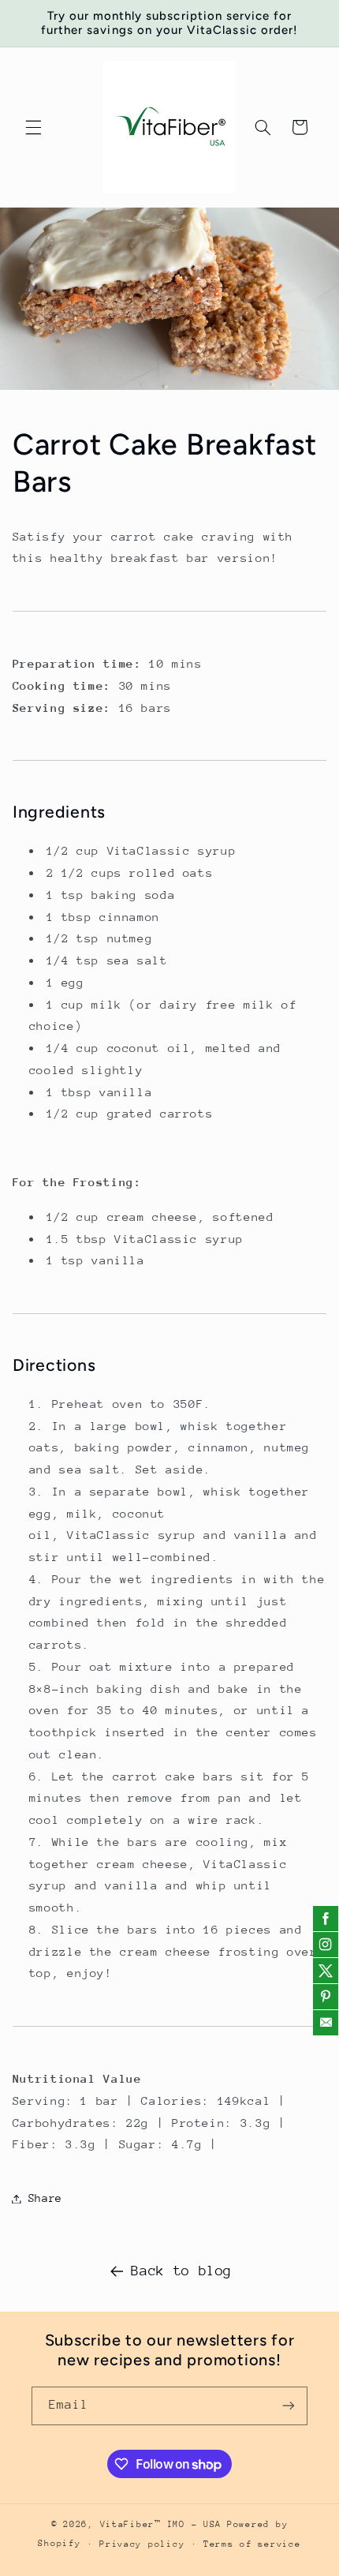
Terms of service (252, 2544)
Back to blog (181, 2271)
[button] (33, 127)
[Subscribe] (289, 2406)
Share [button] (45, 2198)
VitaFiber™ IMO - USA (161, 2524)
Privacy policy (142, 2544)
